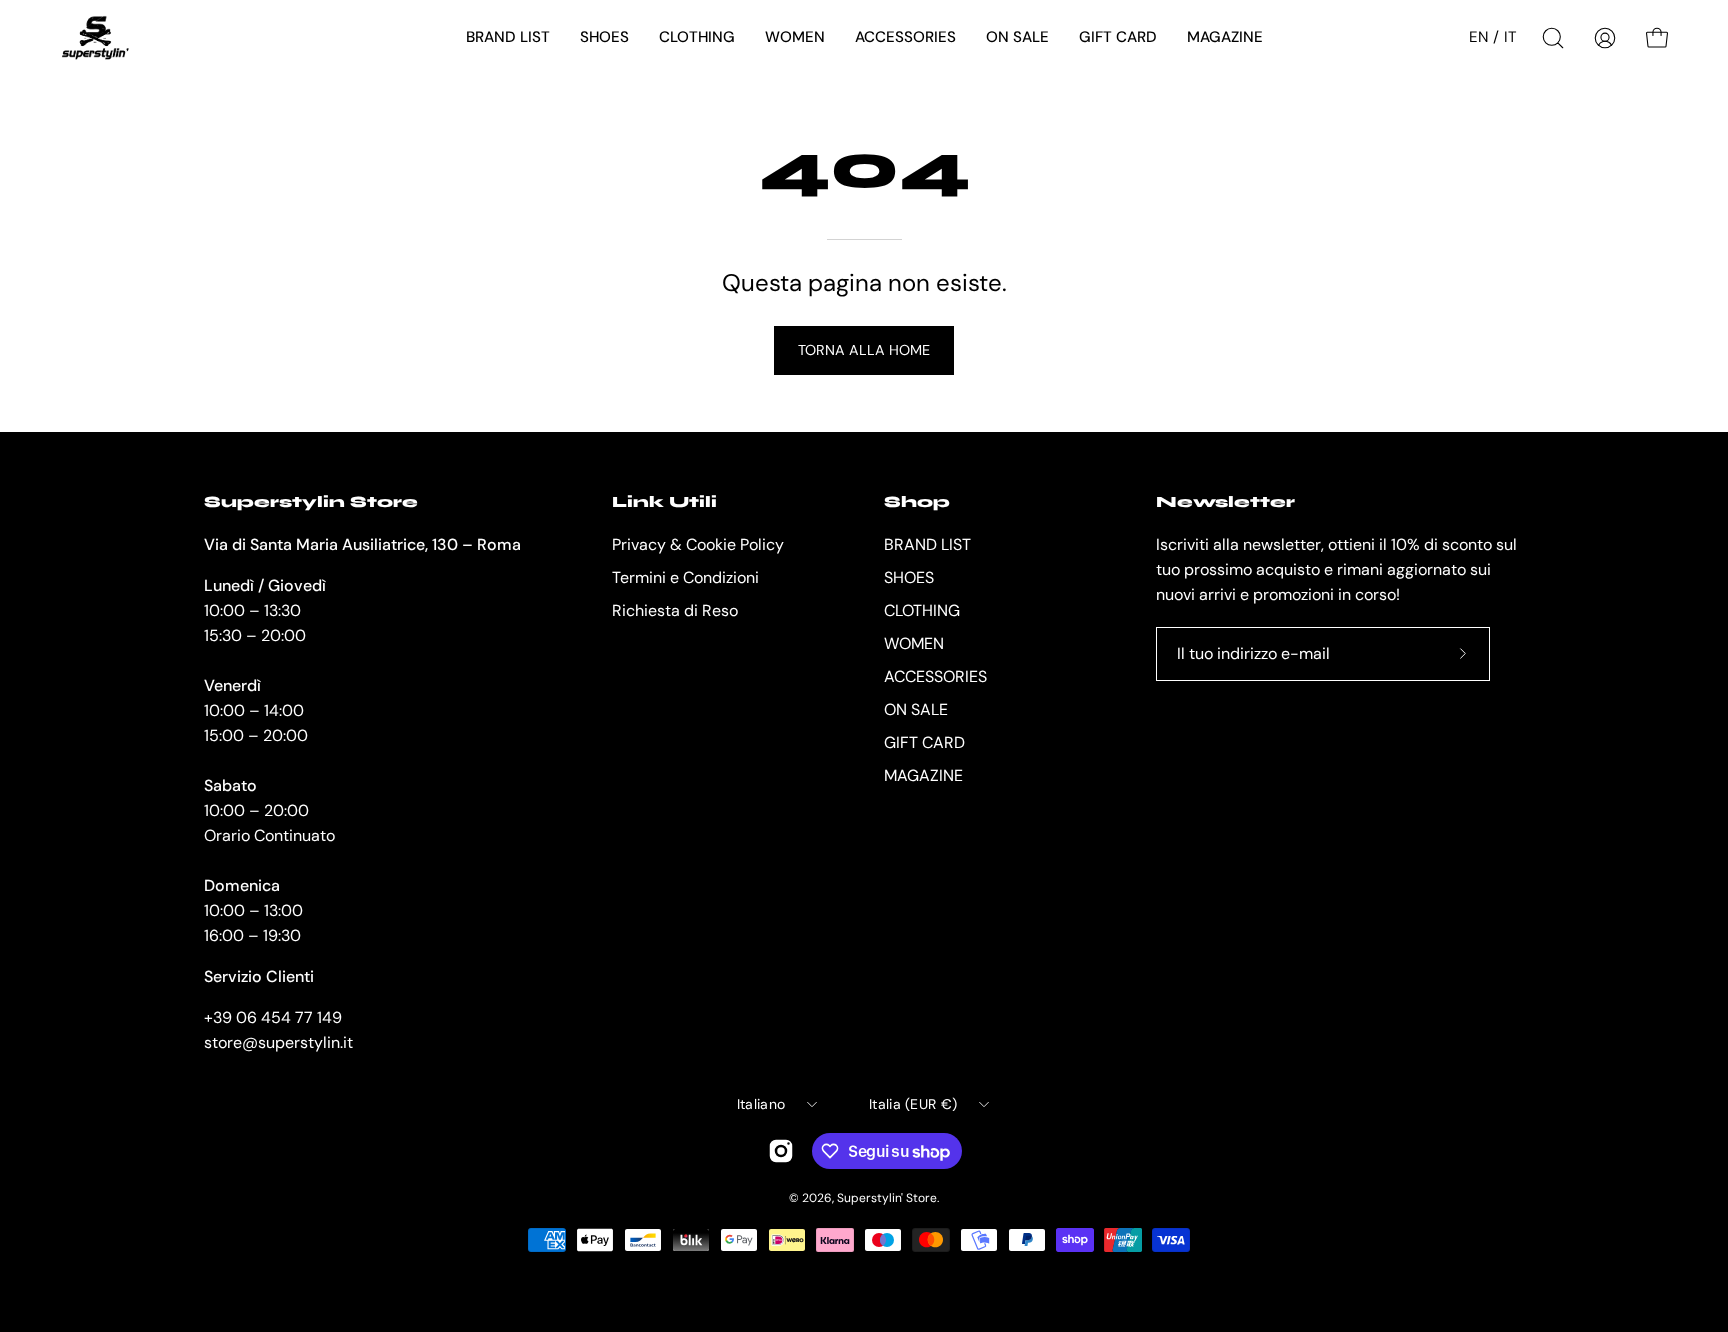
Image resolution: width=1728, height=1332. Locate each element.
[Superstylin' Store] (95, 38)
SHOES (909, 577)
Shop (917, 501)
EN (1478, 37)
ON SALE (916, 709)
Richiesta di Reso (675, 610)
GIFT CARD (924, 742)
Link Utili (664, 501)
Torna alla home (864, 350)
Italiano (761, 1104)
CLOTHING (922, 610)
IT (1510, 37)
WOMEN (914, 643)
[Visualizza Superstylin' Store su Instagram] (781, 1151)
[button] (508, 38)
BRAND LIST (927, 544)
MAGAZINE (923, 775)
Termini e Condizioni (685, 577)
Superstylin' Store (887, 1198)
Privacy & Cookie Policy (698, 544)
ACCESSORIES (935, 676)
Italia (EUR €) (913, 1104)
